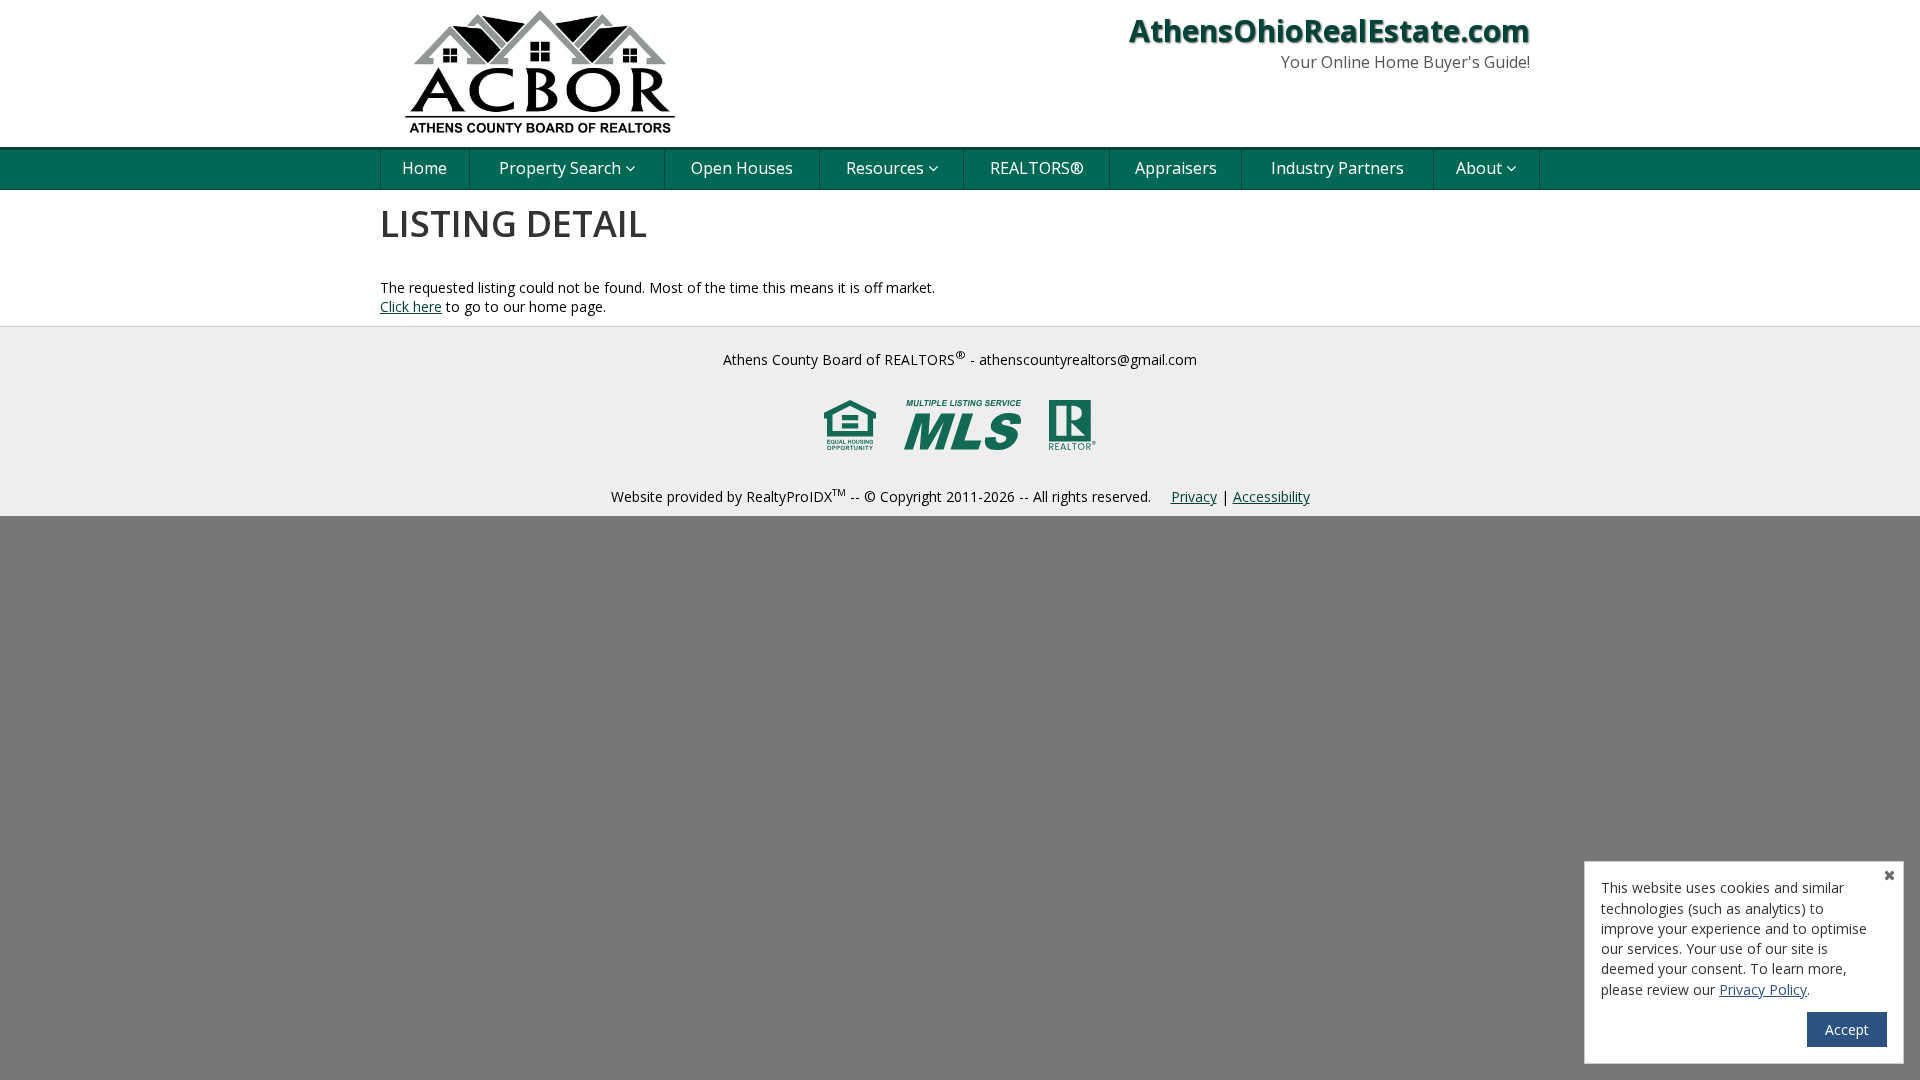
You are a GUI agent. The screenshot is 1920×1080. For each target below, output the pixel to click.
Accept (1847, 1029)
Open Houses (742, 168)
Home (424, 168)
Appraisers (1176, 168)
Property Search (562, 168)
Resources (887, 168)
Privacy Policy (1763, 989)
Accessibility (1271, 496)
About (1481, 168)
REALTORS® (1037, 168)
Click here (411, 306)
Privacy (1194, 496)
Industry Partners (1337, 168)
